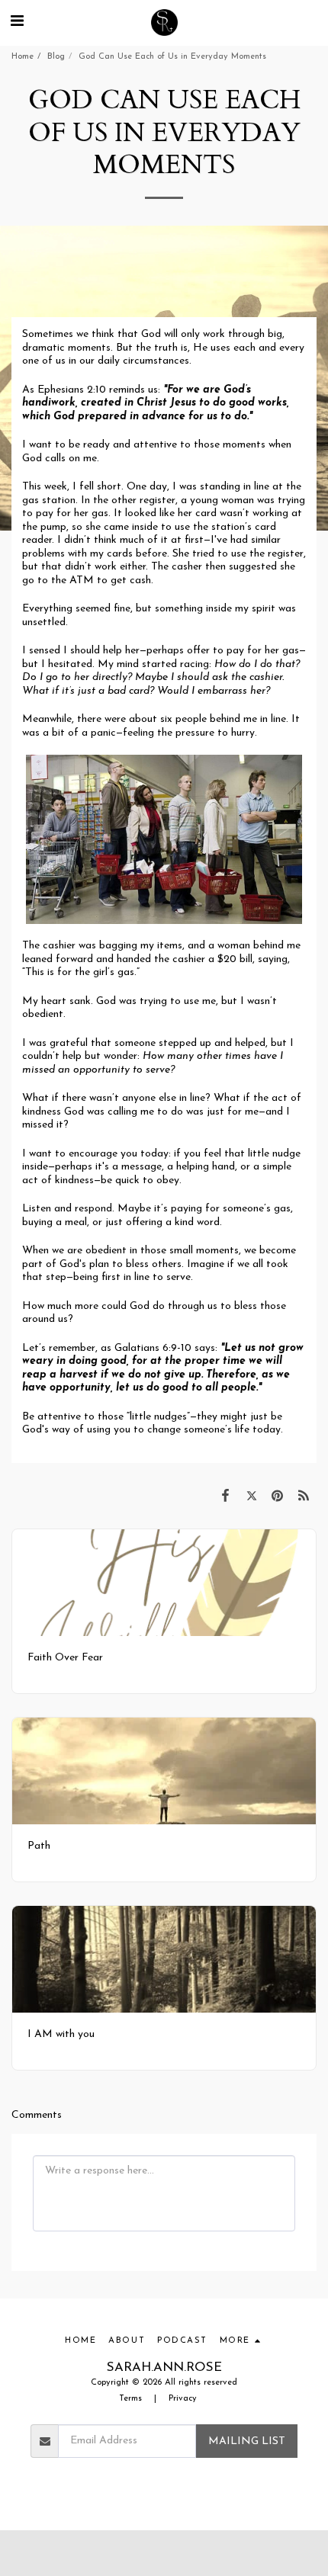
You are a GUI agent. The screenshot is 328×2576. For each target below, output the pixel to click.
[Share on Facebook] (225, 1497)
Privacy (183, 2399)
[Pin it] (278, 1497)
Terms (130, 2399)
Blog (56, 57)
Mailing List (247, 2441)
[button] (17, 22)
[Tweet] (251, 1497)
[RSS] (304, 1497)
